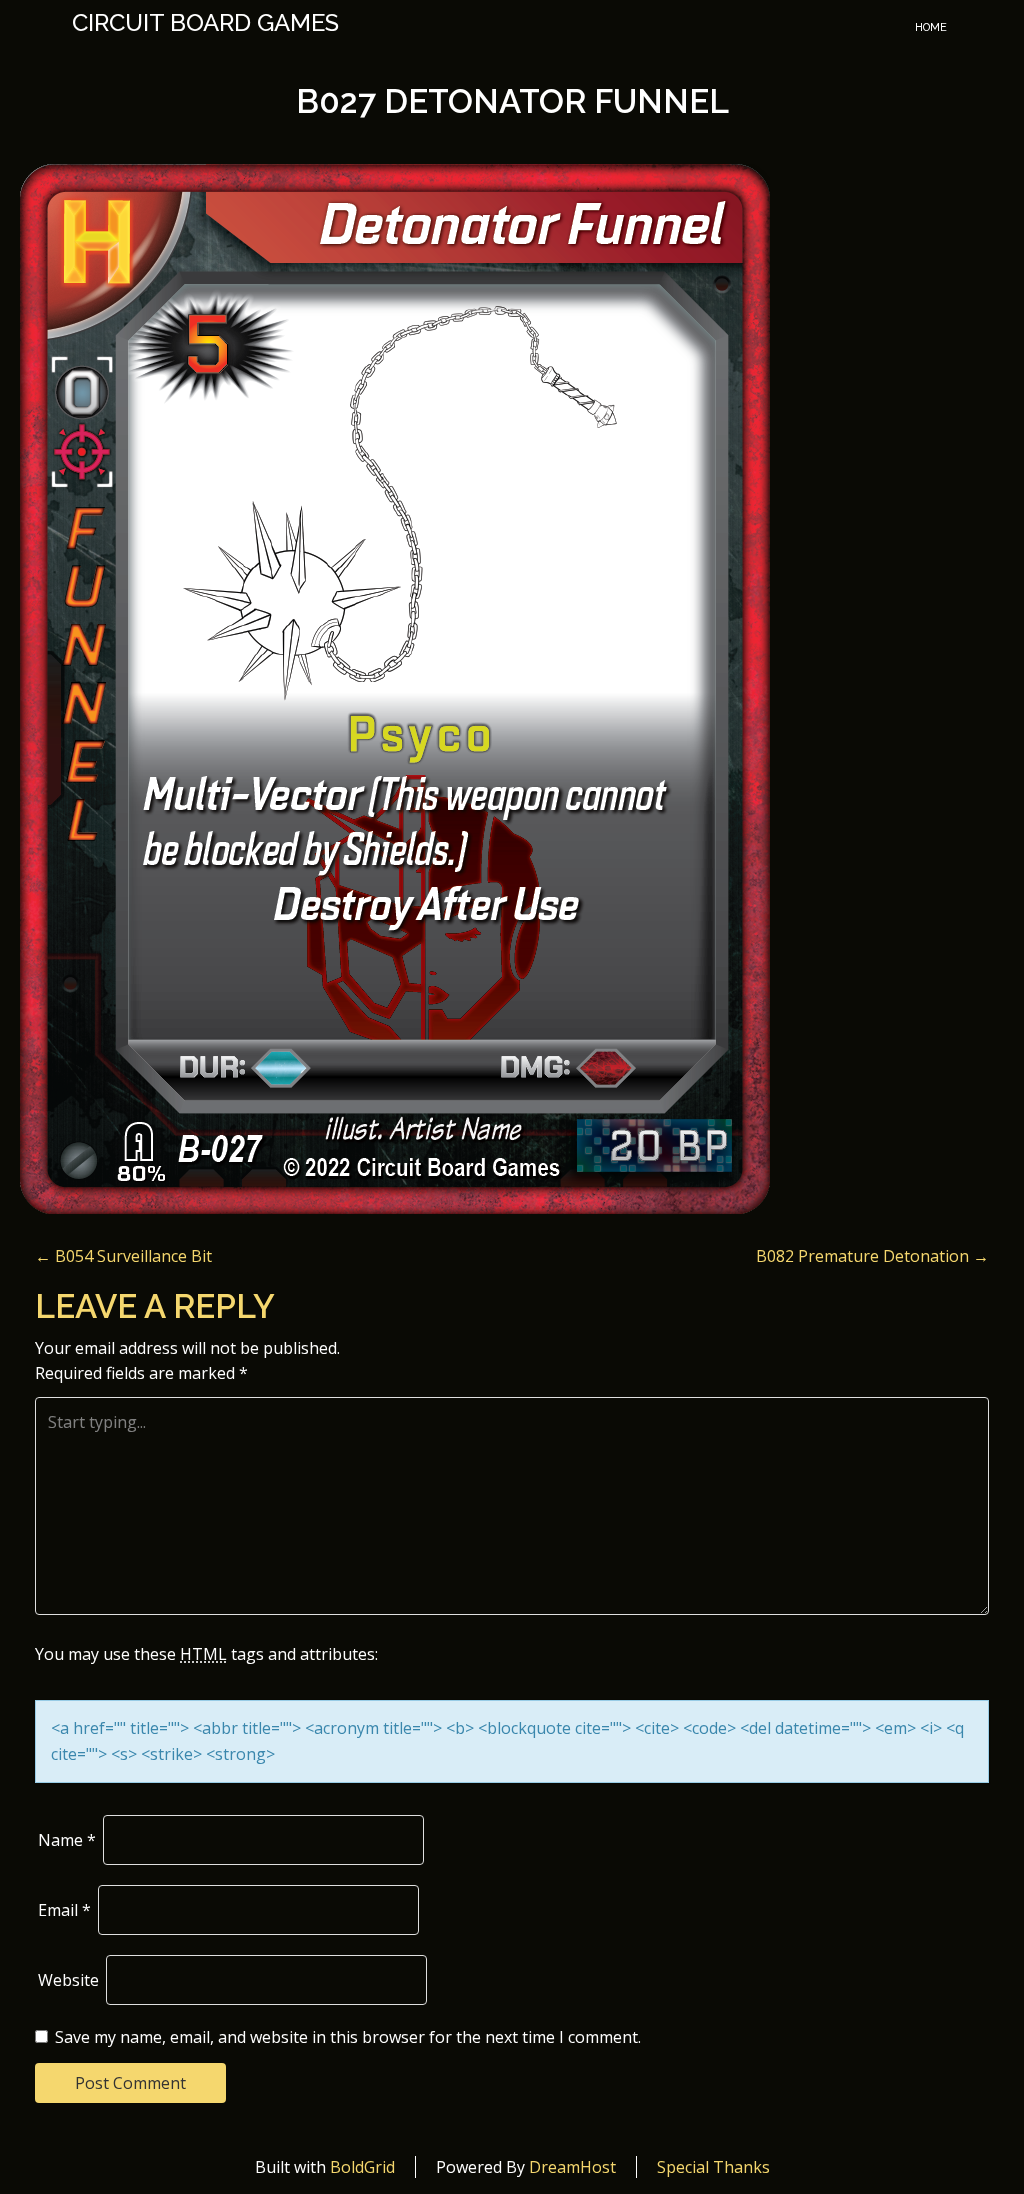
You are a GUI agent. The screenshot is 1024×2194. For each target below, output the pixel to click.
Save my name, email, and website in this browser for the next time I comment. (348, 2037)
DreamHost (572, 2167)
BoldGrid (362, 2167)
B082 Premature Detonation (872, 1256)
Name (67, 1840)
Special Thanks (713, 2167)
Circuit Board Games (205, 23)
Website (68, 1980)
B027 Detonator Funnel (512, 101)
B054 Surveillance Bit (123, 1256)
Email (64, 1910)
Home (931, 27)
